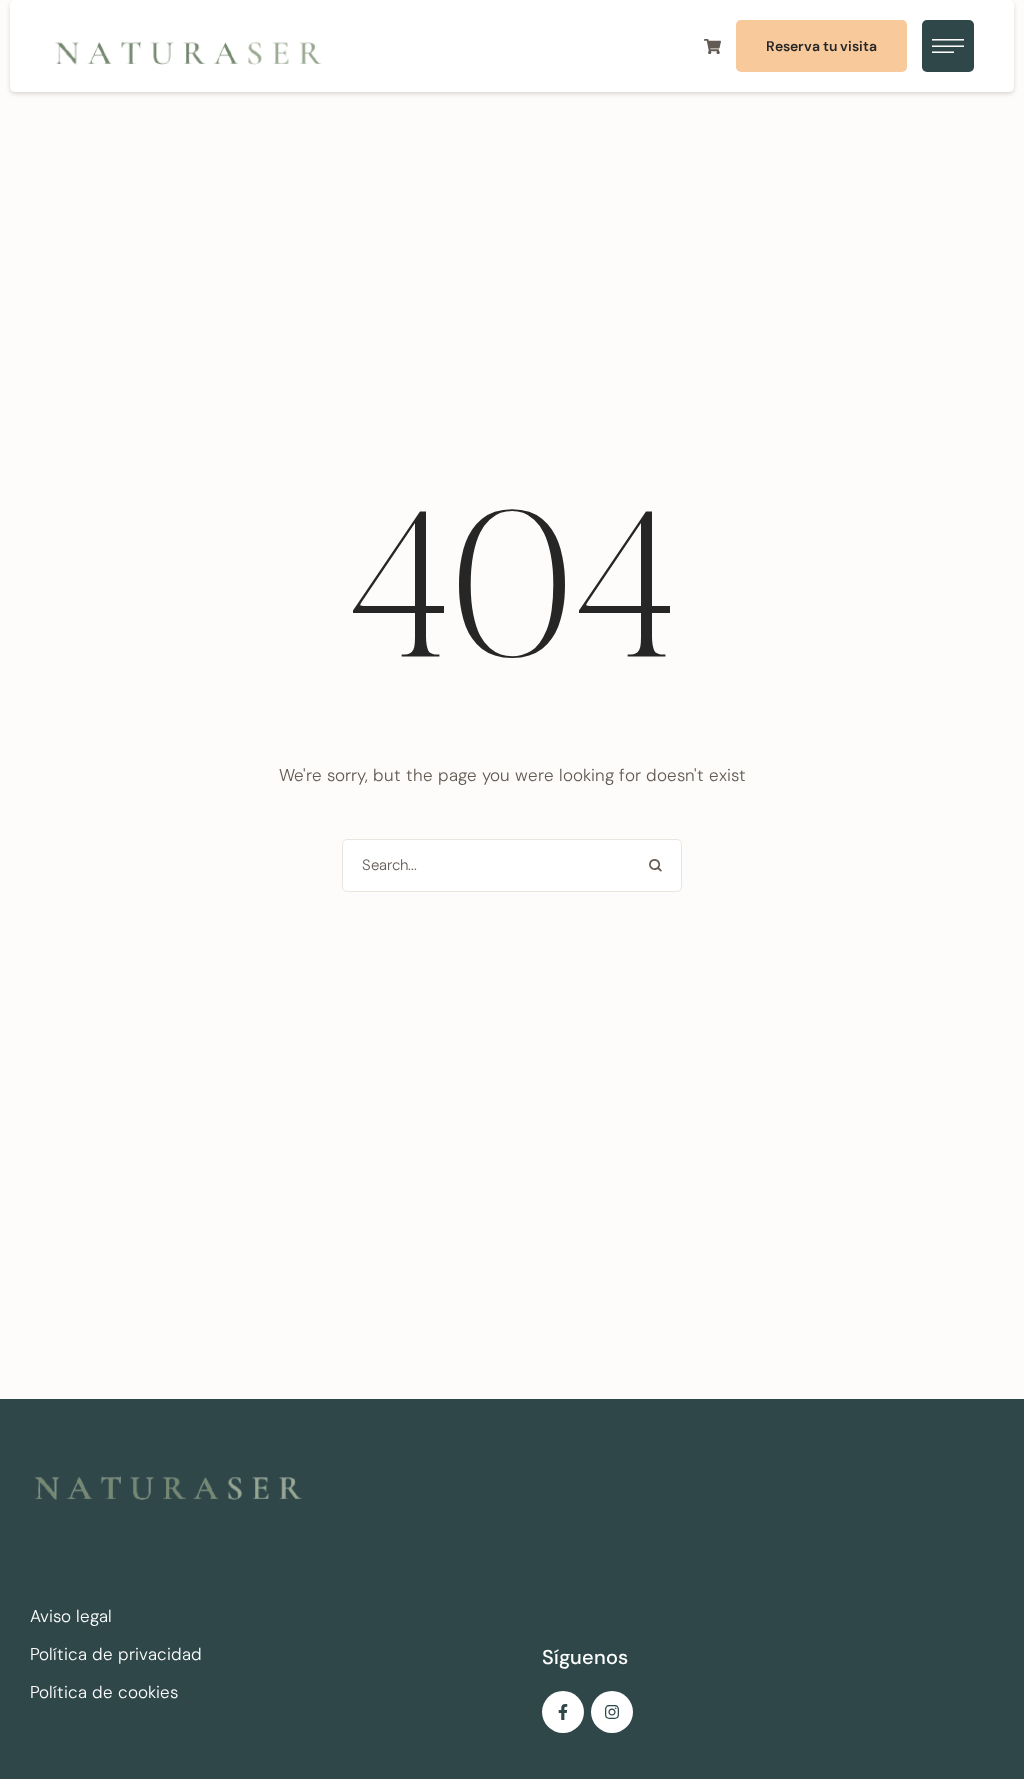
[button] (821, 46)
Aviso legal (71, 1616)
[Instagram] (612, 1712)
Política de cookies (104, 1692)
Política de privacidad (116, 1654)
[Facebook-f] (563, 1712)
